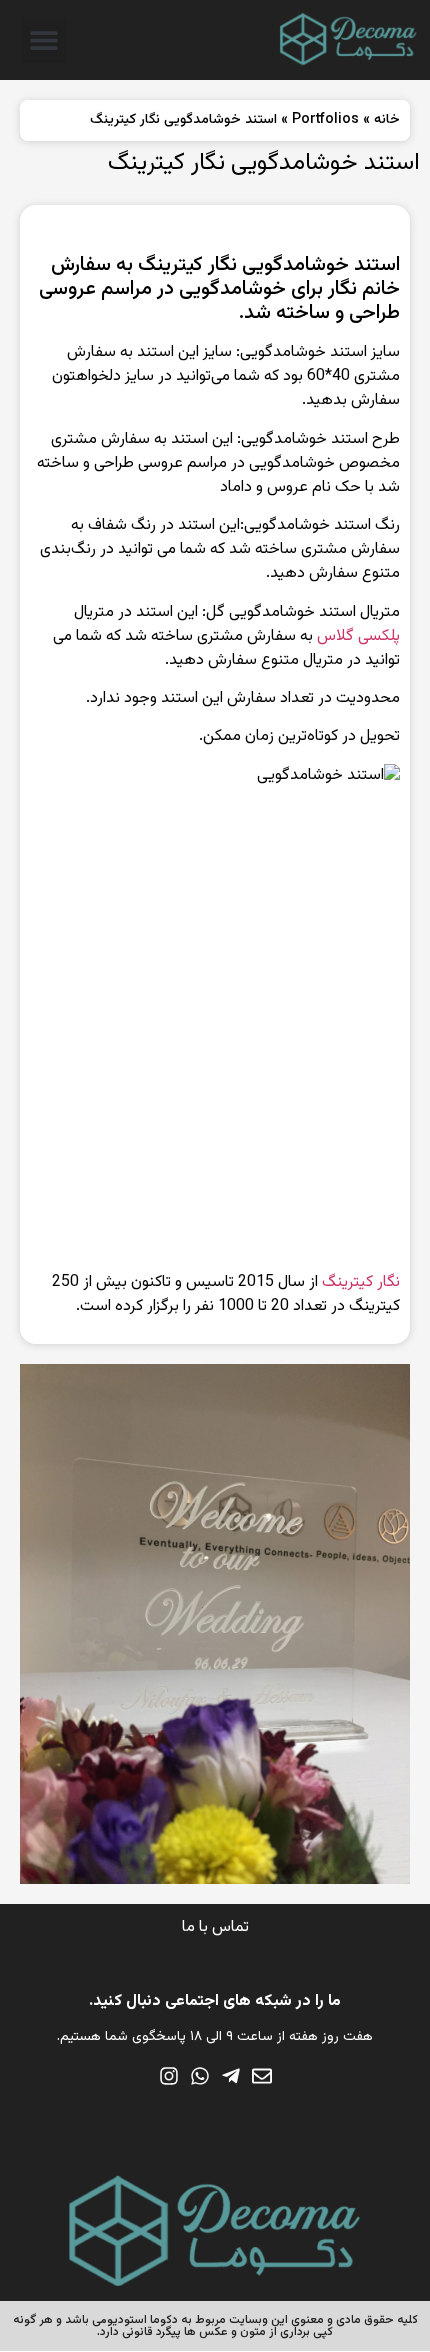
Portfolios (325, 120)
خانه (387, 120)
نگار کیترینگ (361, 1282)
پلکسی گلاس (358, 636)
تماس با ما (215, 1927)
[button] (44, 40)
